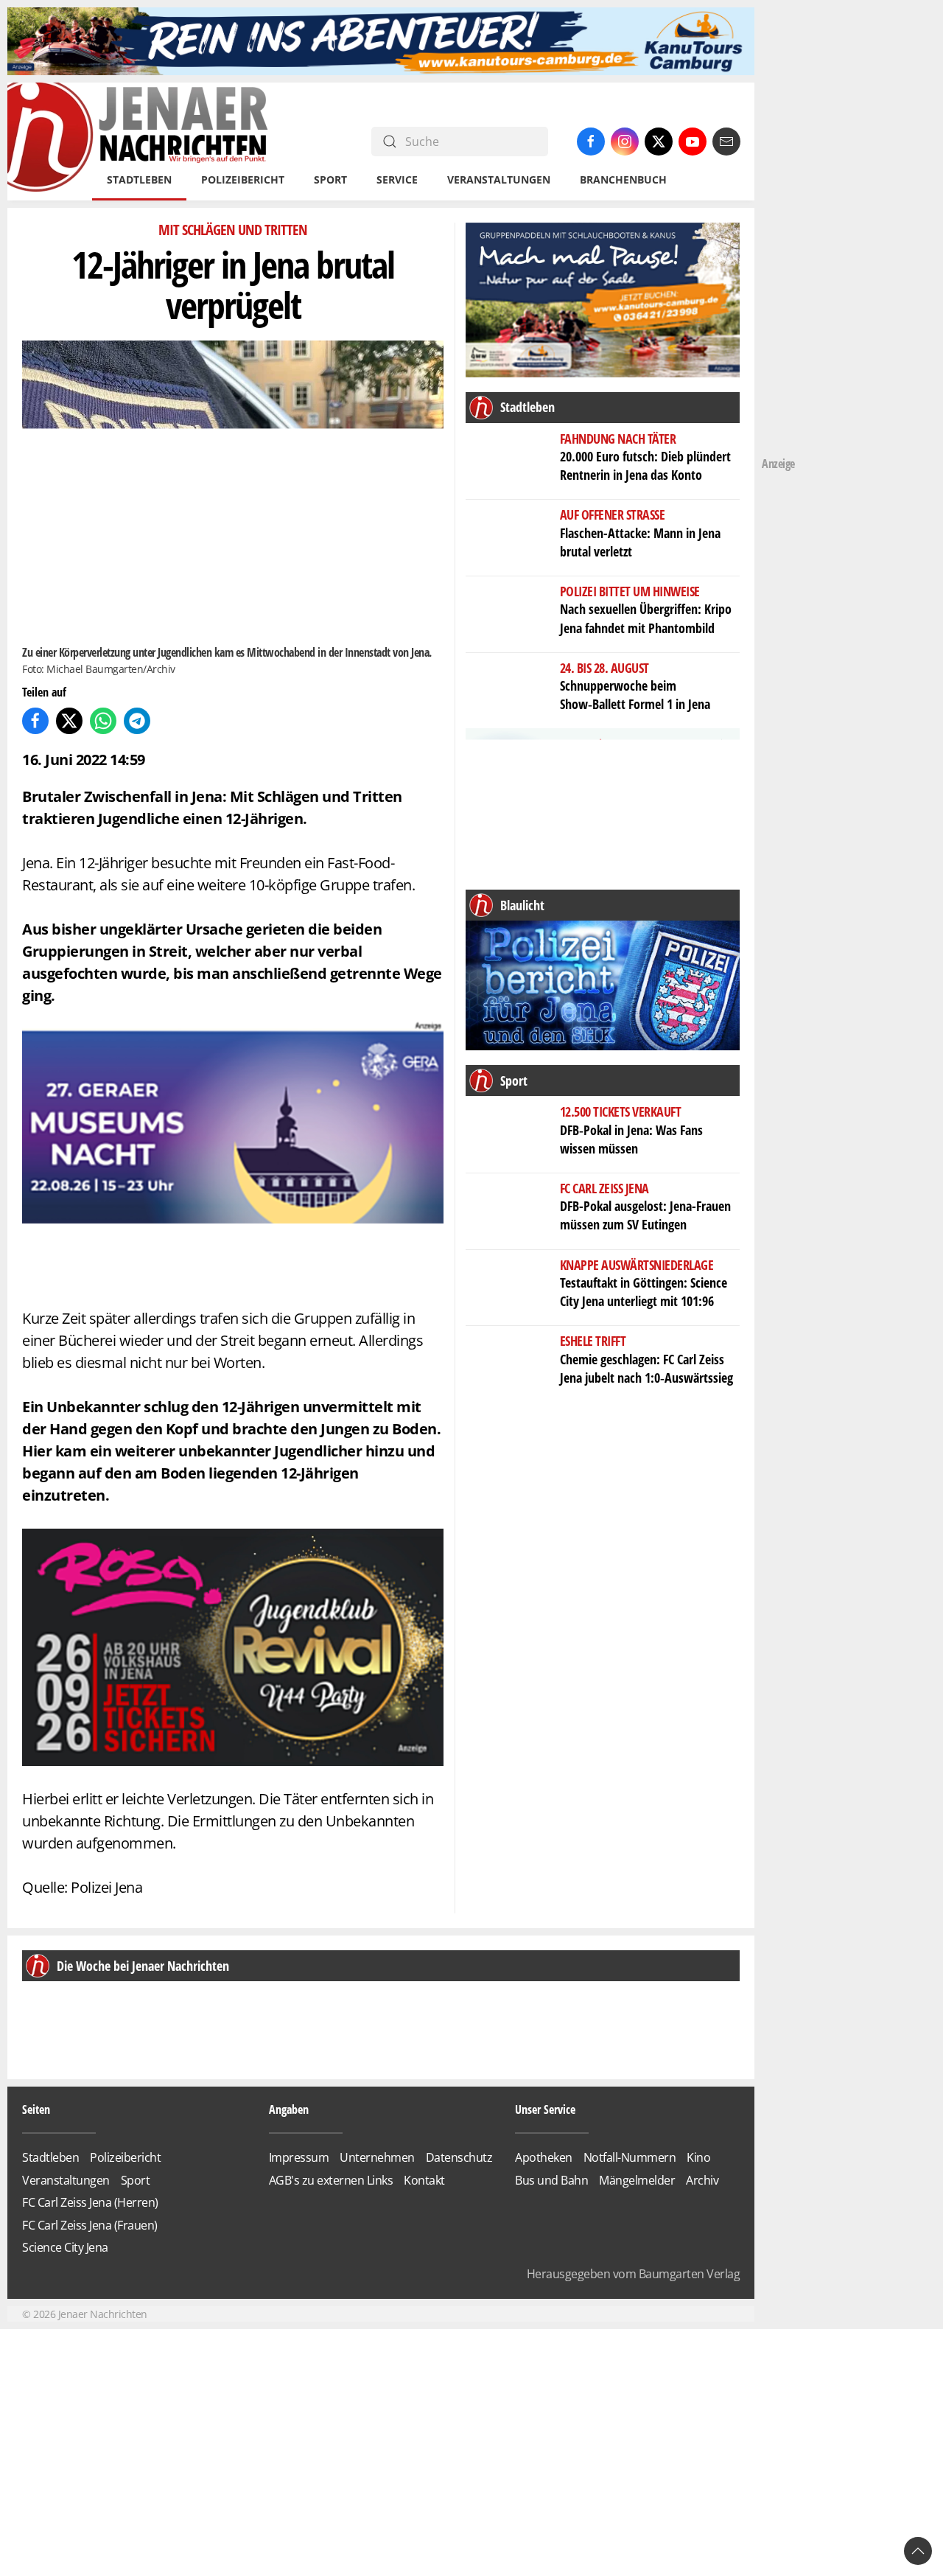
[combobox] (460, 142)
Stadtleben (50, 2157)
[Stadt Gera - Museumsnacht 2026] (233, 1152)
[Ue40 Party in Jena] (233, 1645)
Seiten (36, 2109)
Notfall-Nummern (630, 2157)
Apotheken (544, 2157)
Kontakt (424, 2180)
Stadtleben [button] (139, 179)
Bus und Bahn (551, 2180)
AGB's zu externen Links (331, 2180)
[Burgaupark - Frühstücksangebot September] (603, 804)
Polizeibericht (243, 179)
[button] (46, 2022)
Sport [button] (330, 179)
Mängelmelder (637, 2180)
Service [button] (397, 179)
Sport (136, 2180)
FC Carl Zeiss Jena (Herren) (90, 2202)
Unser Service (545, 2109)
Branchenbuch (623, 179)
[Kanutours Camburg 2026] (381, 40)
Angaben (289, 2109)
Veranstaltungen (499, 179)
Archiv (702, 2180)
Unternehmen (377, 2157)
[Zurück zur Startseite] (139, 142)
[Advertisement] (821, 228)
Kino (698, 2157)
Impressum (299, 2157)
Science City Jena (65, 2247)
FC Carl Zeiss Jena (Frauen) (90, 2225)
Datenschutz (459, 2157)
